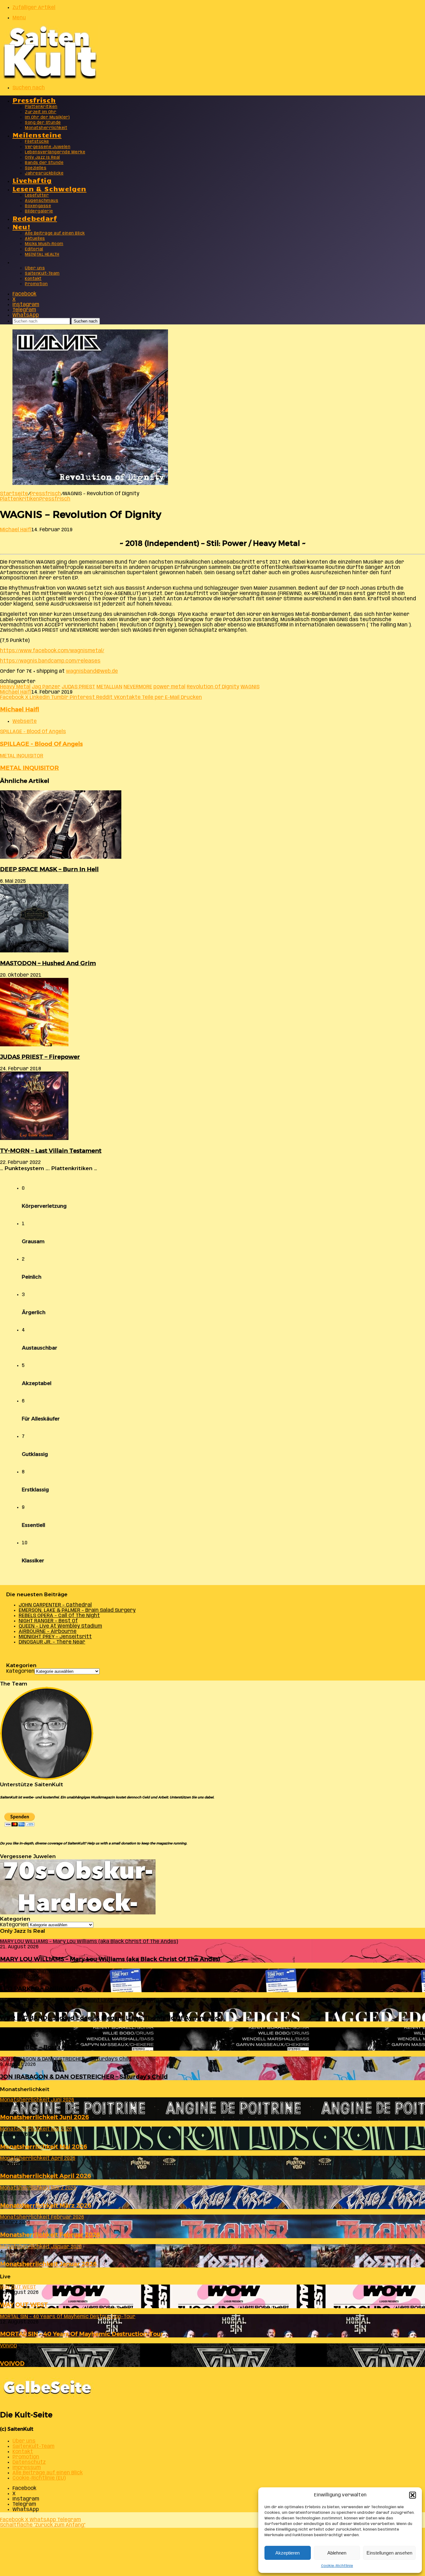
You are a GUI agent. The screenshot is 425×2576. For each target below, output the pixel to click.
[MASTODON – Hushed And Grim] (34, 951)
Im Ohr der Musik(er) (47, 117)
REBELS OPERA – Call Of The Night (59, 1616)
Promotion (36, 284)
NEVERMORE (138, 687)
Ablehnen (337, 2553)
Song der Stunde (43, 123)
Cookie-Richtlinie (337, 2566)
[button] (413, 2495)
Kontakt (33, 279)
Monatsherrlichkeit (46, 128)
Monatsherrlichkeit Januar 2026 (48, 2264)
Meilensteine (37, 135)
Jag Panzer (46, 687)
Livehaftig (32, 180)
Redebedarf (35, 218)
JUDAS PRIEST (78, 687)
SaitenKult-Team (42, 274)
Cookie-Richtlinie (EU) (39, 2478)
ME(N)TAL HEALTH (42, 255)
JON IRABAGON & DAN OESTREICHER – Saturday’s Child (84, 2077)
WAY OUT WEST (24, 2305)
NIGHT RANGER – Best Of (48, 1621)
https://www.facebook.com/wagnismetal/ (52, 651)
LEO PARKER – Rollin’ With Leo (46, 1989)
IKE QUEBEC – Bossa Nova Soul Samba (57, 2047)
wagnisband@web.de (92, 671)
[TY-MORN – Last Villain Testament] (34, 1139)
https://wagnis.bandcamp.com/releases (50, 661)
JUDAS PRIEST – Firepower (40, 1057)
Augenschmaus (42, 201)
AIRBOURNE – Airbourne (48, 1632)
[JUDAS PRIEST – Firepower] (34, 1045)
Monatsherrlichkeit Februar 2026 (50, 2235)
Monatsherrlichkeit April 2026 (46, 2176)
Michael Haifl (16, 530)
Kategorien (20, 1671)
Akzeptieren (287, 2553)
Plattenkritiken (41, 107)
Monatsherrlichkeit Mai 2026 (44, 2147)
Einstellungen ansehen (389, 2553)
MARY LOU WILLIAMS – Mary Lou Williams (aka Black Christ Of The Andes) (110, 1959)
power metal (169, 687)
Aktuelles (35, 239)
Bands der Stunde (44, 163)
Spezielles (36, 168)
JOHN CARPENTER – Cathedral (55, 1605)
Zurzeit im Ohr (41, 112)
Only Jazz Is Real (42, 158)
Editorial (34, 249)
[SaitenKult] (50, 78)
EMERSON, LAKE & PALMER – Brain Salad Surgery (77, 1610)
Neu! (22, 226)
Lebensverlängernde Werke (55, 152)
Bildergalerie (39, 211)
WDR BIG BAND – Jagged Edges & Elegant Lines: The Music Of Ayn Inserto (109, 2018)
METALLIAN (109, 687)
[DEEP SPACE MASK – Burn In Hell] (61, 857)
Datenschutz (29, 2462)
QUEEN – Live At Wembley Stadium (60, 1626)
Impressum (27, 2468)
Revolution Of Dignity (213, 687)
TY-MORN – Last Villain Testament (51, 1151)
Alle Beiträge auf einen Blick (55, 233)
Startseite (14, 494)
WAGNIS (250, 687)
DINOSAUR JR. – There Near (52, 1642)
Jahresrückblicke (44, 173)
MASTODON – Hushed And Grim (48, 963)
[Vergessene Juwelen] (78, 1913)
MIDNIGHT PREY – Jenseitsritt (55, 1637)
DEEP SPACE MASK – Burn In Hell (49, 869)
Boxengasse (38, 206)
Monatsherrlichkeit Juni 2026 (44, 2117)
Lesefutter (37, 195)
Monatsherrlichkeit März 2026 (46, 2205)
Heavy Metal (15, 687)
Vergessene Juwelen (48, 147)
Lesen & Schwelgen (49, 188)
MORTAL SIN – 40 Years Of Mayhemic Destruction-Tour (82, 2334)
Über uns (35, 268)
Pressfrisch (34, 100)
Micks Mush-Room (44, 244)
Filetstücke (37, 142)
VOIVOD (12, 2363)
